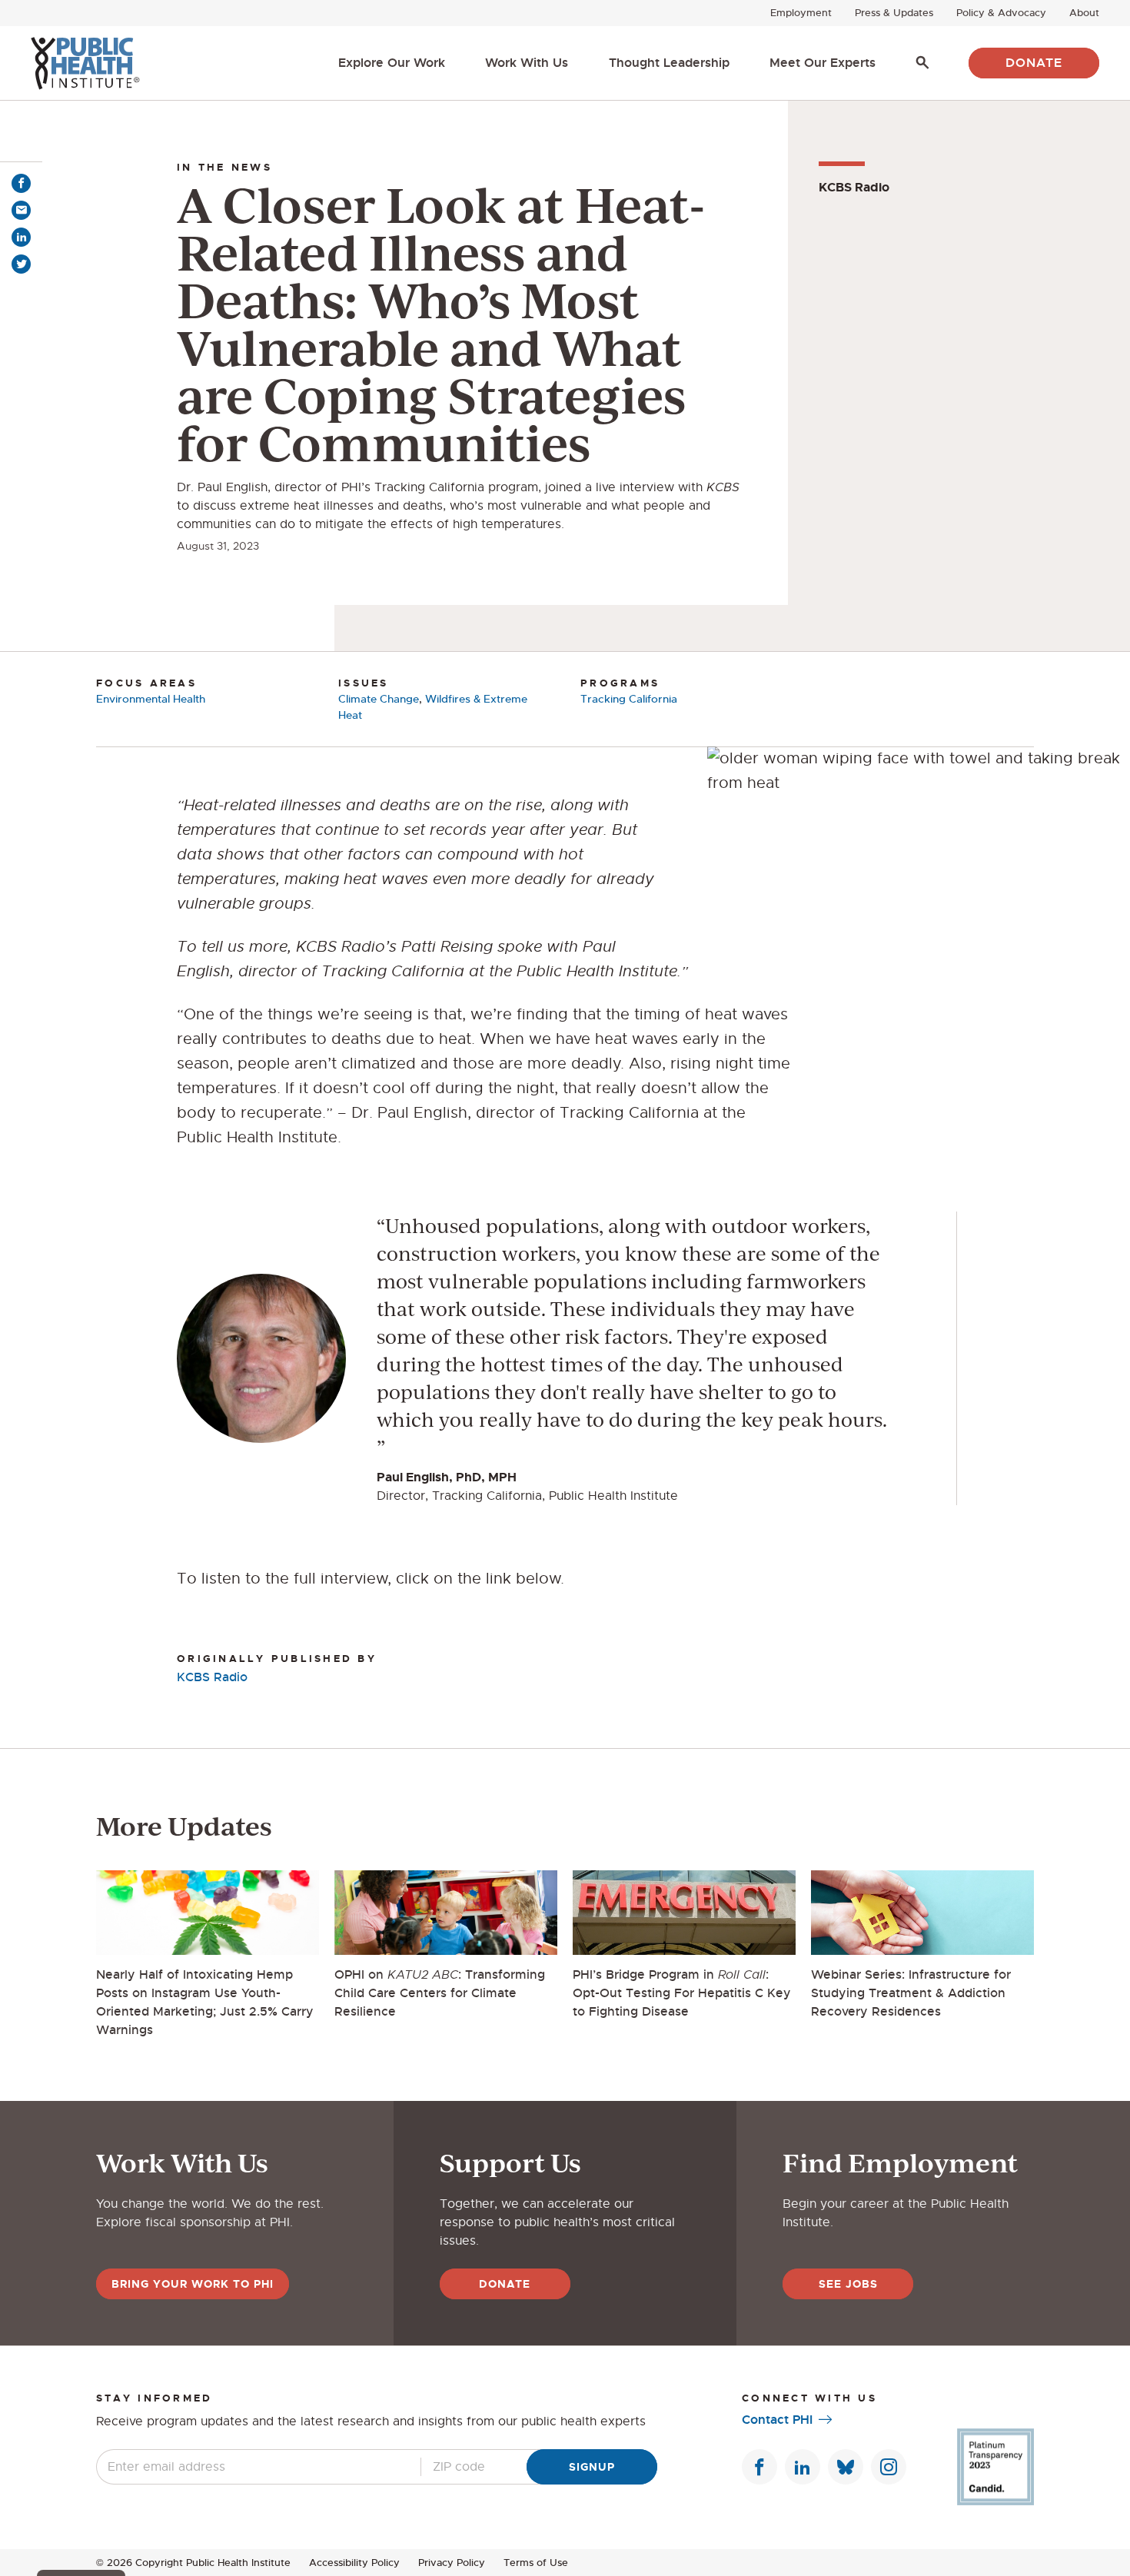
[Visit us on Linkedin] (803, 2467)
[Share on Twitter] (21, 264)
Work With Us (527, 63)
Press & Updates (894, 13)
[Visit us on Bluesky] (846, 2467)
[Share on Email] (21, 210)
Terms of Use (536, 2563)
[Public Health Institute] (85, 63)
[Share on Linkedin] (21, 237)
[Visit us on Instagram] (889, 2467)
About (1084, 13)
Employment (801, 13)
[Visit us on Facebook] (759, 2467)
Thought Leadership (669, 63)
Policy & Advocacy (1001, 13)
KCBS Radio (212, 1677)
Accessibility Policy (354, 2563)
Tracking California (629, 699)
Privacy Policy (452, 2563)
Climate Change (379, 699)
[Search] (922, 63)
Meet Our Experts (823, 63)
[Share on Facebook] (21, 183)
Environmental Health (151, 699)
